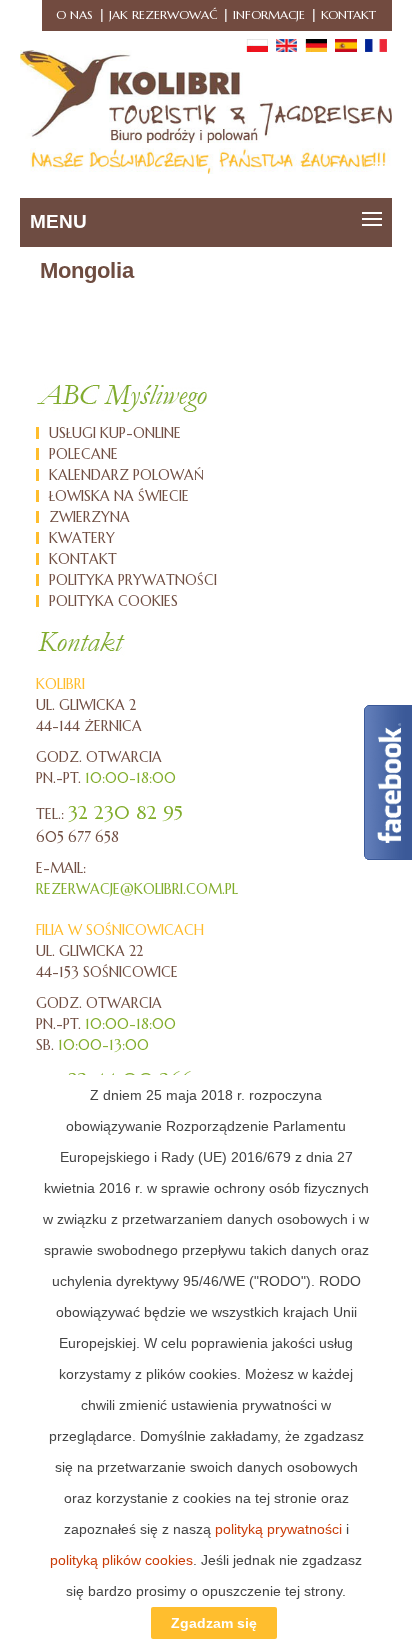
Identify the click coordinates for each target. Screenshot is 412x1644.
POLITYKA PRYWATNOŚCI (133, 580)
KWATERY (82, 538)
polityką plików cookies (121, 1560)
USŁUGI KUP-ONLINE (115, 433)
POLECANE (83, 454)
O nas (74, 14)
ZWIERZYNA (89, 517)
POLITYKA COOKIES (113, 601)
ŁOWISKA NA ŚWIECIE (119, 496)
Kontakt (348, 14)
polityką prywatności (278, 1529)
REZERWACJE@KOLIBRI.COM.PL (137, 889)
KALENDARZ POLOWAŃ (126, 475)
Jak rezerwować (163, 14)
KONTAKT (83, 559)
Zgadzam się (214, 1623)
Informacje (269, 14)
